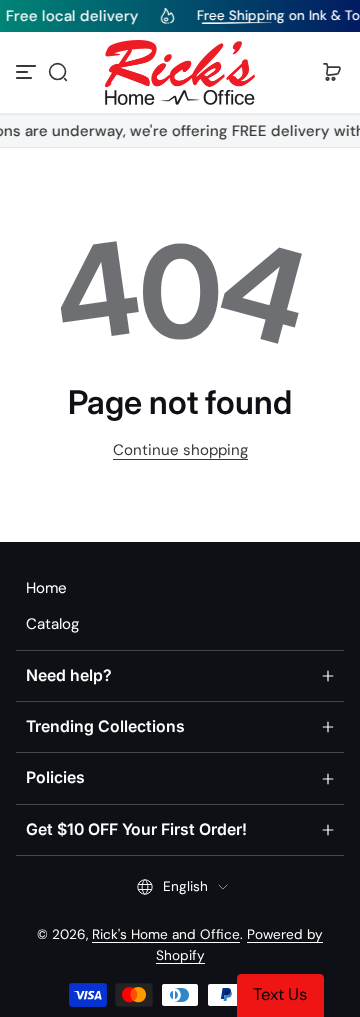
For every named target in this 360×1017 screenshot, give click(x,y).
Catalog (52, 624)
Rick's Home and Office (166, 934)
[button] (58, 72)
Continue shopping (180, 450)
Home (46, 588)
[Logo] (180, 72)
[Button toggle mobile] (28, 72)
